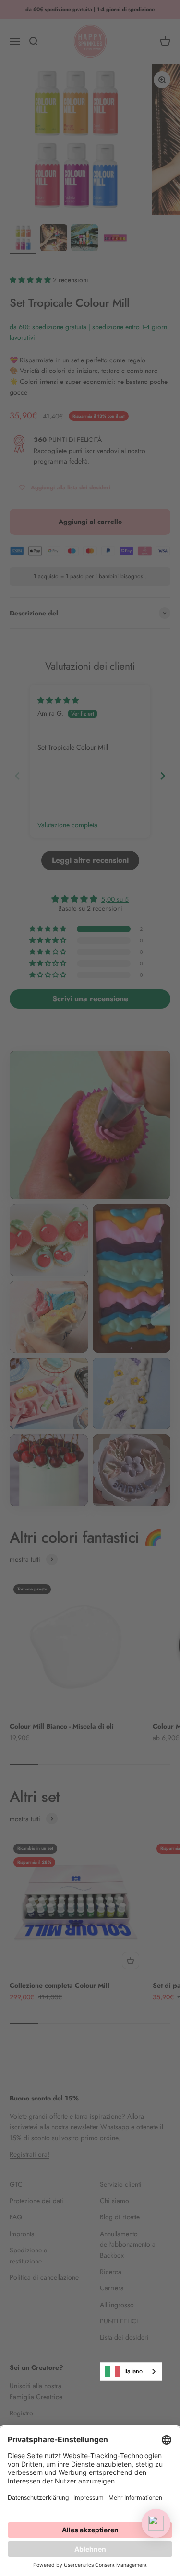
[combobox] (131, 2372)
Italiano (133, 2371)
